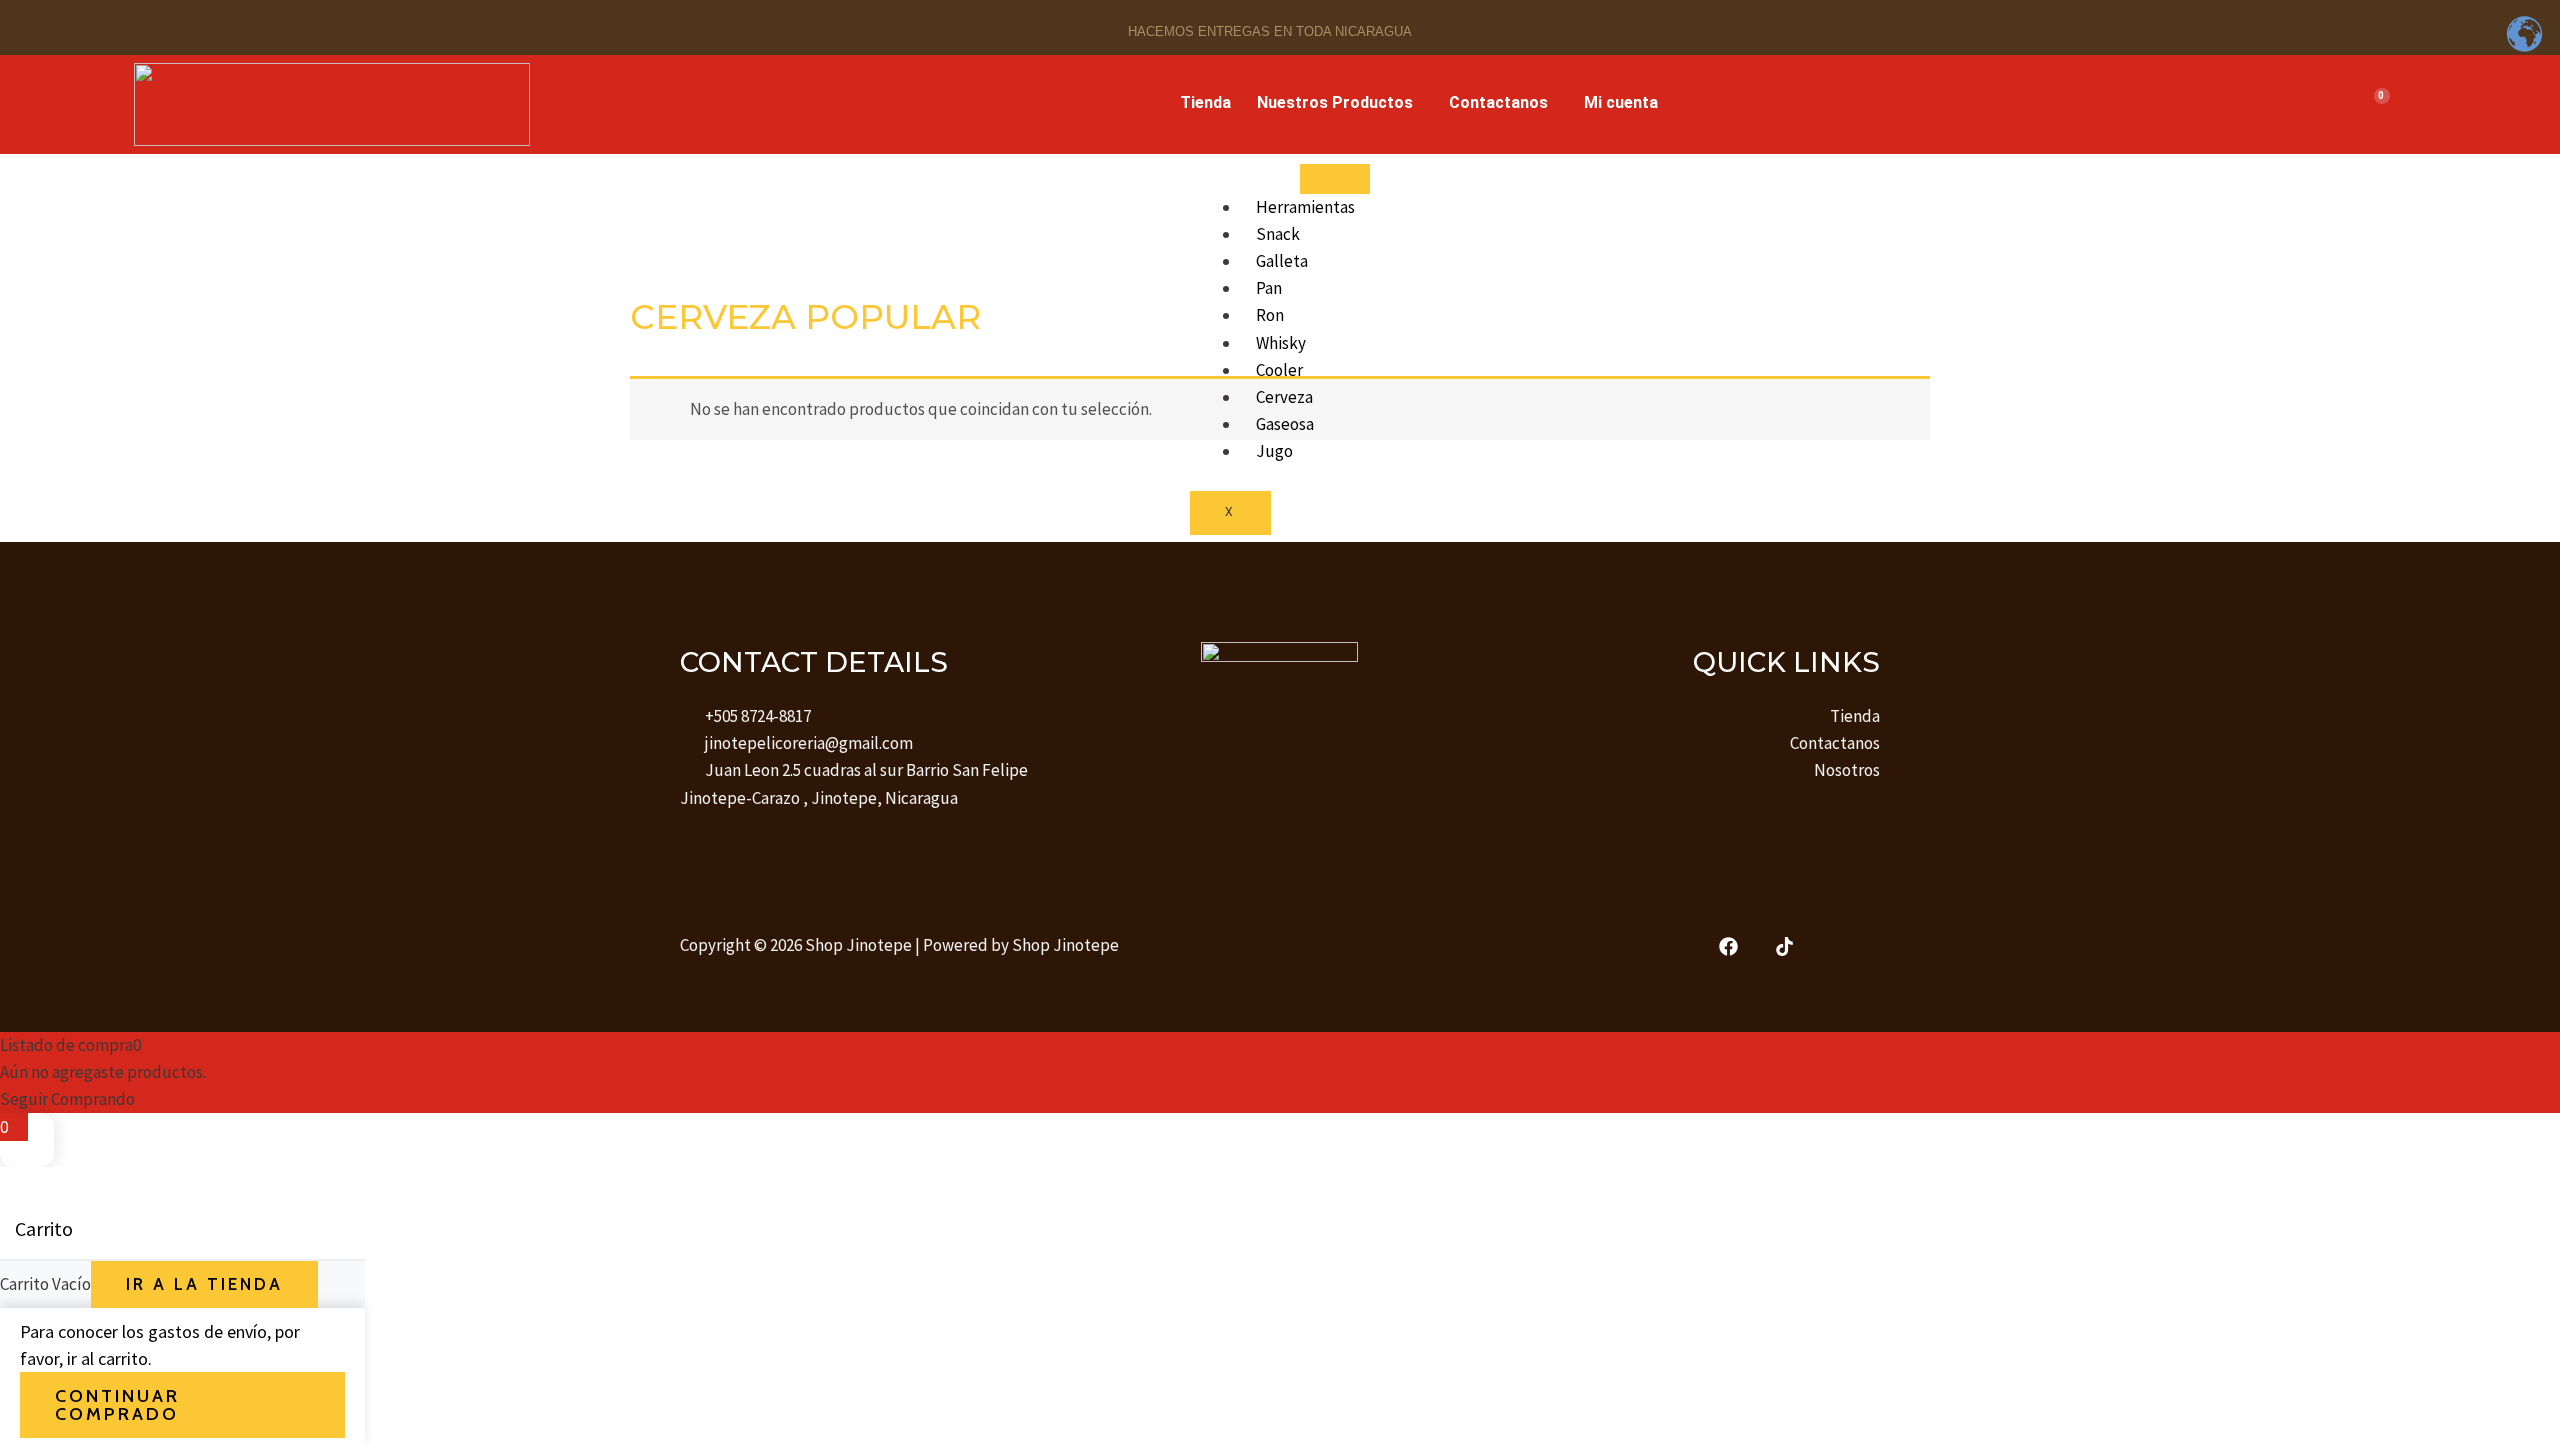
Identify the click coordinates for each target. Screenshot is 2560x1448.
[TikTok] (1784, 946)
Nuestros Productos (1335, 102)
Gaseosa (1285, 424)
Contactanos (1498, 102)
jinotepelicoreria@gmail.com (809, 743)
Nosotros (1847, 770)
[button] (1340, 103)
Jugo (1274, 451)
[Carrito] (2374, 104)
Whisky (1281, 343)
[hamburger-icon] (1335, 179)
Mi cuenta (1621, 102)
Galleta (1282, 261)
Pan (1269, 288)
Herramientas (1305, 207)
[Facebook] (1728, 946)
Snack (1278, 234)
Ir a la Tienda (204, 1284)
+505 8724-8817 (758, 716)
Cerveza (1284, 397)
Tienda (1205, 102)
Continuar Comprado (117, 1405)
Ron (1270, 315)
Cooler (1279, 370)
